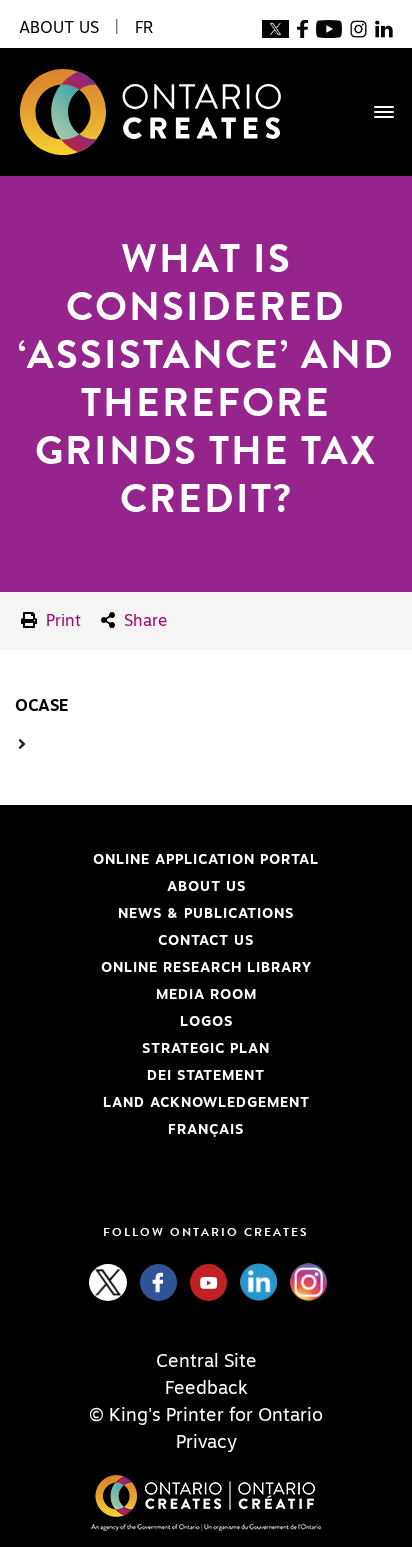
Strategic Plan (206, 1049)
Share (143, 621)
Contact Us (206, 941)
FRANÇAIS (206, 1130)
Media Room (206, 995)
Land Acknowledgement (162, 1103)
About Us (206, 887)
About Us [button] (59, 28)
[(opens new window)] (275, 28)
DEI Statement (140, 1076)
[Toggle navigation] (374, 112)
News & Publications (206, 914)
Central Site (206, 1362)
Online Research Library (163, 968)
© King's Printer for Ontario (206, 1416)
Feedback (206, 1389)
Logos (206, 1022)
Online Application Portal (167, 860)
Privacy (206, 1443)
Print (61, 621)
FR (144, 28)
